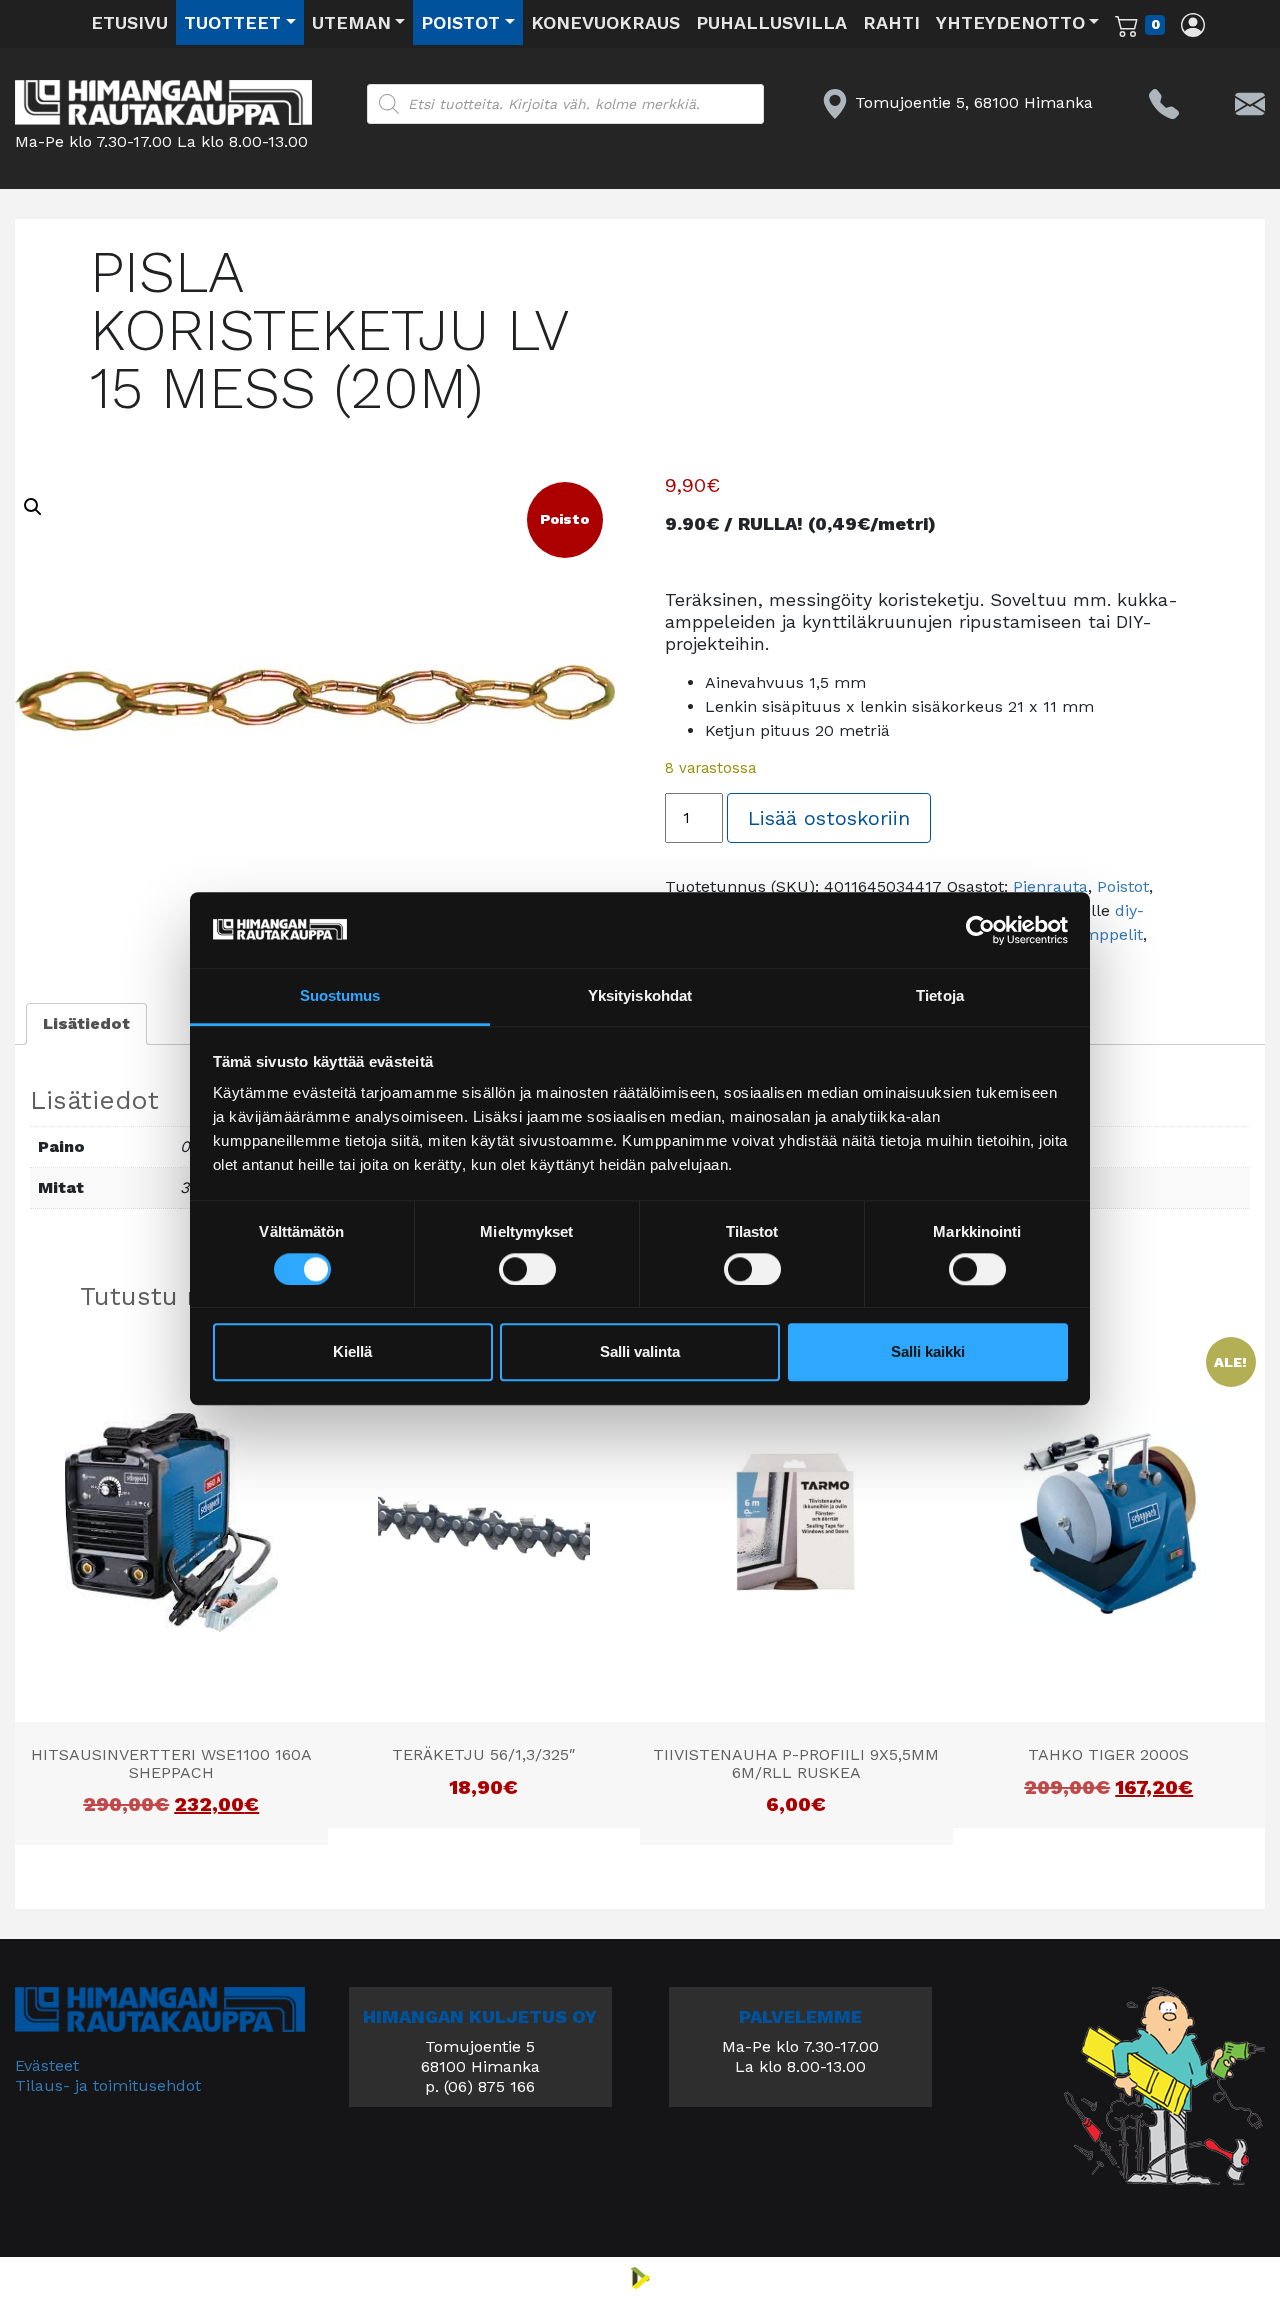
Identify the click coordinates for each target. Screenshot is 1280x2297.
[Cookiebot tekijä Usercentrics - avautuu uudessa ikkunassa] (980, 930)
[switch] (527, 1269)
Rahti (891, 22)
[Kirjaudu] (1193, 24)
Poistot (460, 22)
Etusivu (129, 22)
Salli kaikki (928, 1352)
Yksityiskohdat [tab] (640, 996)
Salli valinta (640, 1352)
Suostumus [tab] (340, 996)
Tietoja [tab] (940, 996)
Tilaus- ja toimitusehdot (108, 2085)
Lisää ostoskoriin (829, 818)
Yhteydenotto (1010, 22)
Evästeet (47, 2065)
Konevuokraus (605, 22)
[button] (33, 507)
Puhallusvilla (771, 22)
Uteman (351, 22)
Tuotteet (232, 22)
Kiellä (352, 1352)
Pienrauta (1050, 886)
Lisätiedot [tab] (86, 1023)
